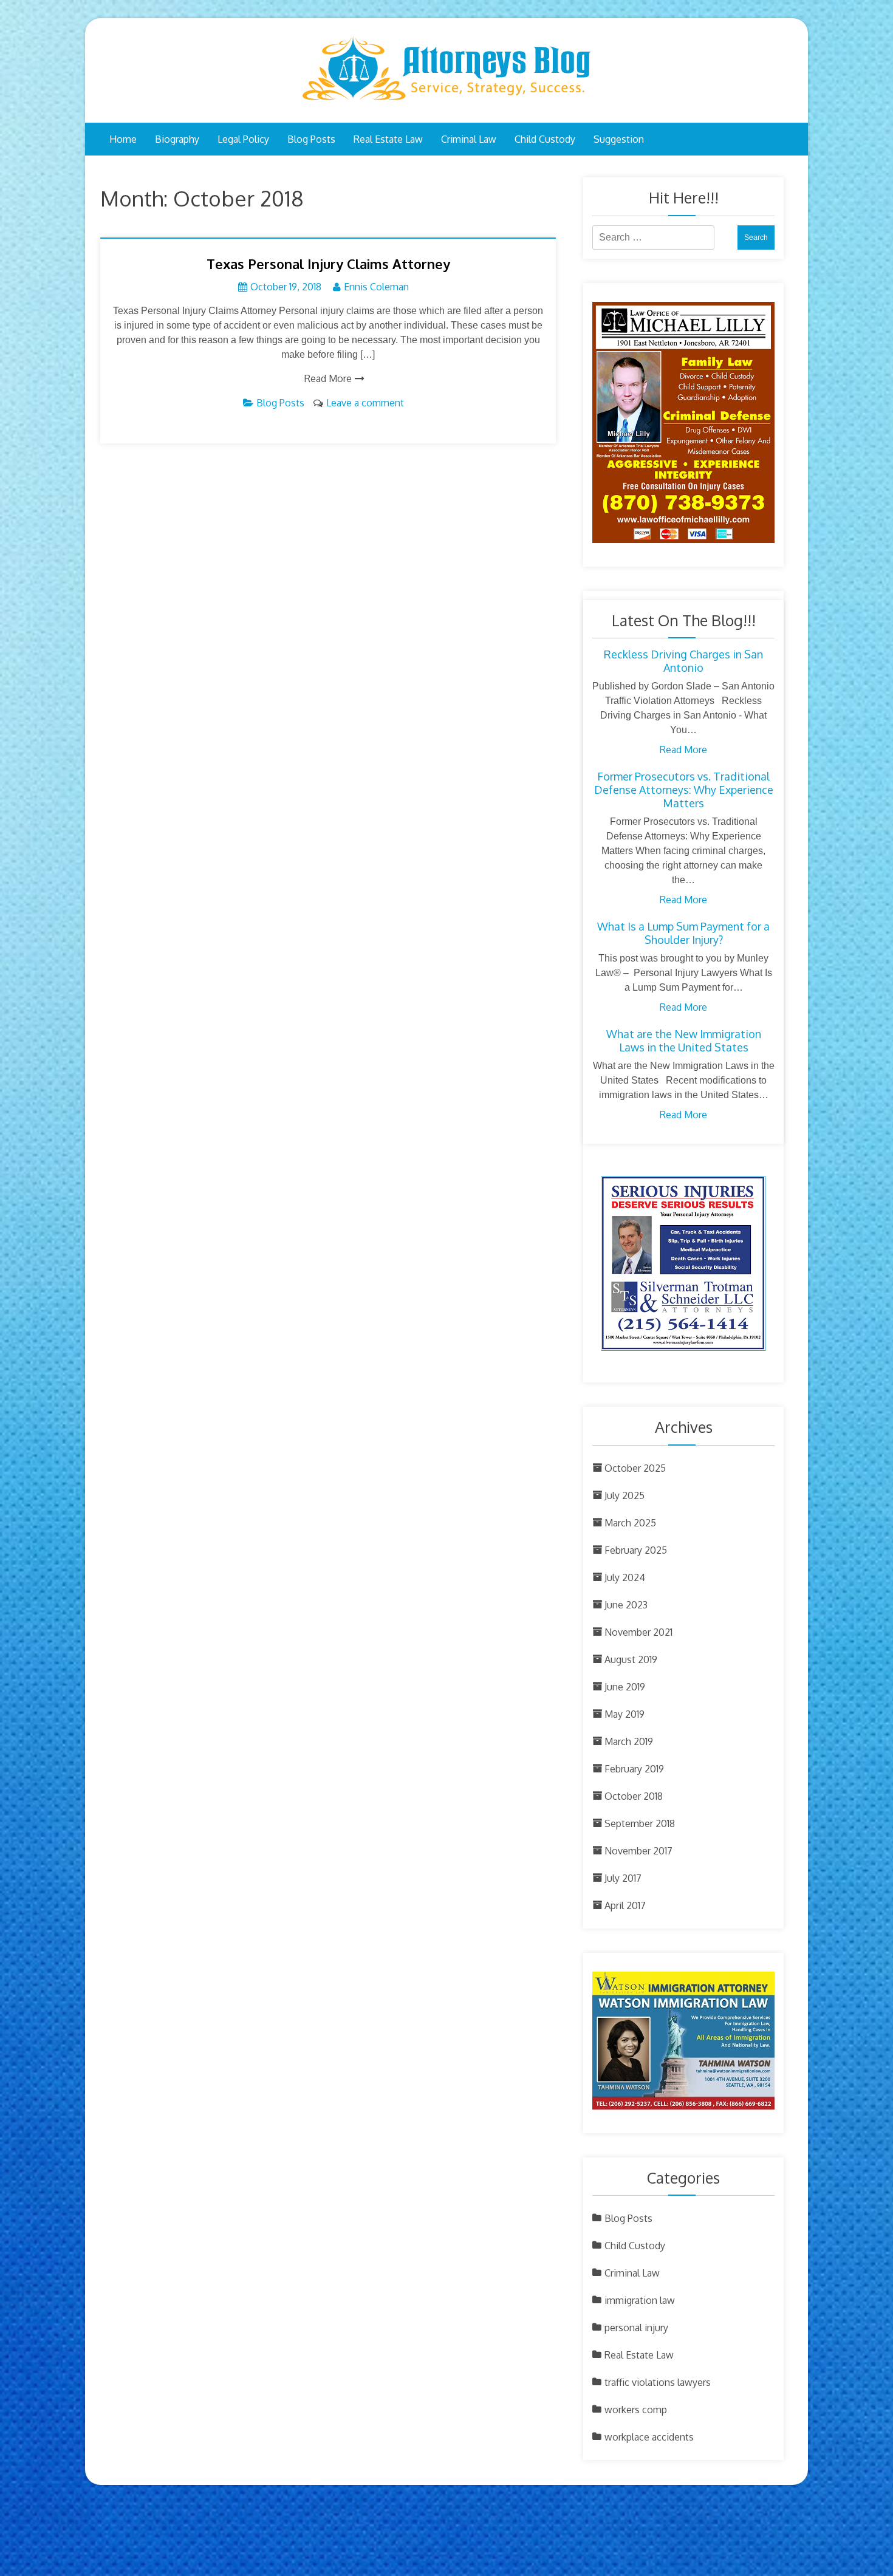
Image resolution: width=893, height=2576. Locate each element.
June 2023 (626, 1605)
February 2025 (636, 1550)
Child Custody (545, 139)
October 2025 (635, 1468)
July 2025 (624, 1495)
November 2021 (638, 1632)
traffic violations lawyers (658, 2382)
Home (123, 139)
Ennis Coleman (376, 287)
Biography (177, 139)
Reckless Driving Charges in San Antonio (683, 661)
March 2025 (630, 1523)
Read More (328, 378)
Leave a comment (365, 403)
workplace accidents (649, 2437)
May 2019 (624, 1714)
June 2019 (625, 1687)
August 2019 (631, 1659)
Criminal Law (469, 139)
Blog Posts (311, 139)
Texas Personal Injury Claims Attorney (328, 264)
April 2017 (625, 1905)
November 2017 (638, 1851)
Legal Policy (243, 139)
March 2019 (629, 1741)
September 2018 (640, 1823)
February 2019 (634, 1769)
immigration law (640, 2300)
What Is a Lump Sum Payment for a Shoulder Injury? (683, 933)
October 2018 (634, 1796)
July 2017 (623, 1878)
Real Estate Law (388, 139)
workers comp (636, 2410)
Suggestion (619, 139)
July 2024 (625, 1577)
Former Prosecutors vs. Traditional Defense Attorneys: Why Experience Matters (684, 790)
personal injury (636, 2328)
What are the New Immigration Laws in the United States (684, 1040)
